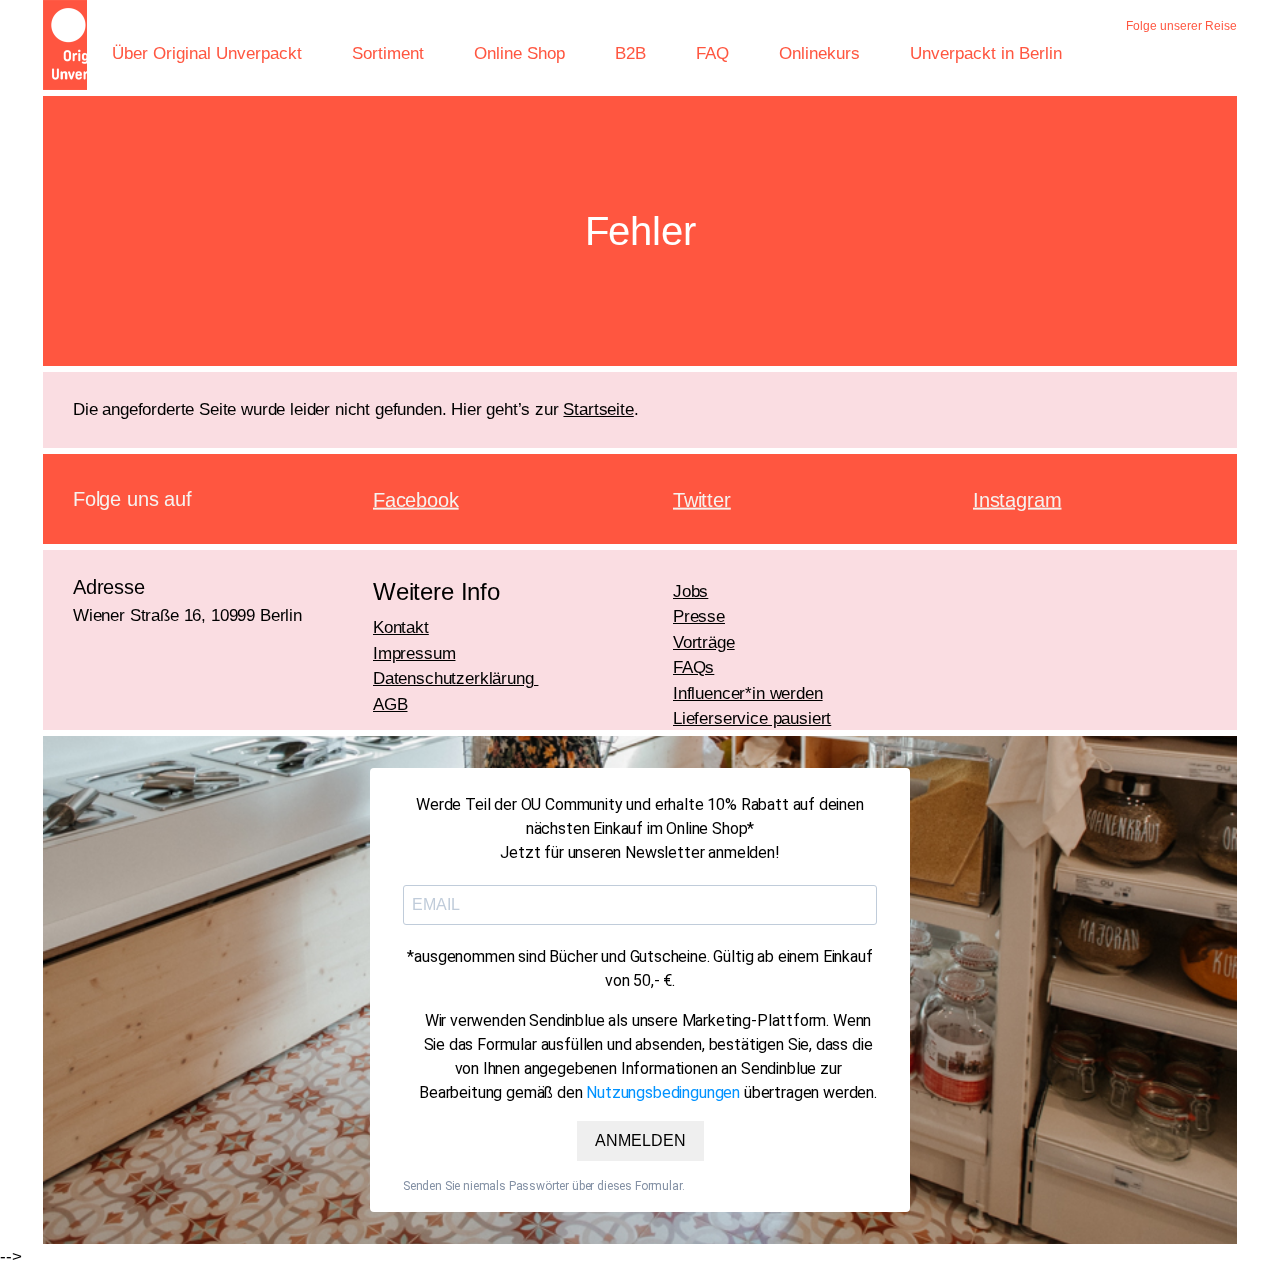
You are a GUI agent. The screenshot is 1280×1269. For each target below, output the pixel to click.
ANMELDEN (640, 1140)
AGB (390, 704)
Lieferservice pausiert (752, 718)
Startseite (598, 409)
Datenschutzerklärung (455, 678)
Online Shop (519, 53)
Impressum (414, 653)
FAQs (693, 667)
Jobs (690, 591)
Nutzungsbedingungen (663, 1092)
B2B (630, 53)
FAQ (712, 53)
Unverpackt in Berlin (986, 53)
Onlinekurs (819, 53)
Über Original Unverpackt (207, 53)
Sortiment (388, 53)
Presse (699, 616)
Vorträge (704, 642)
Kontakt (401, 627)
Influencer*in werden (748, 693)
